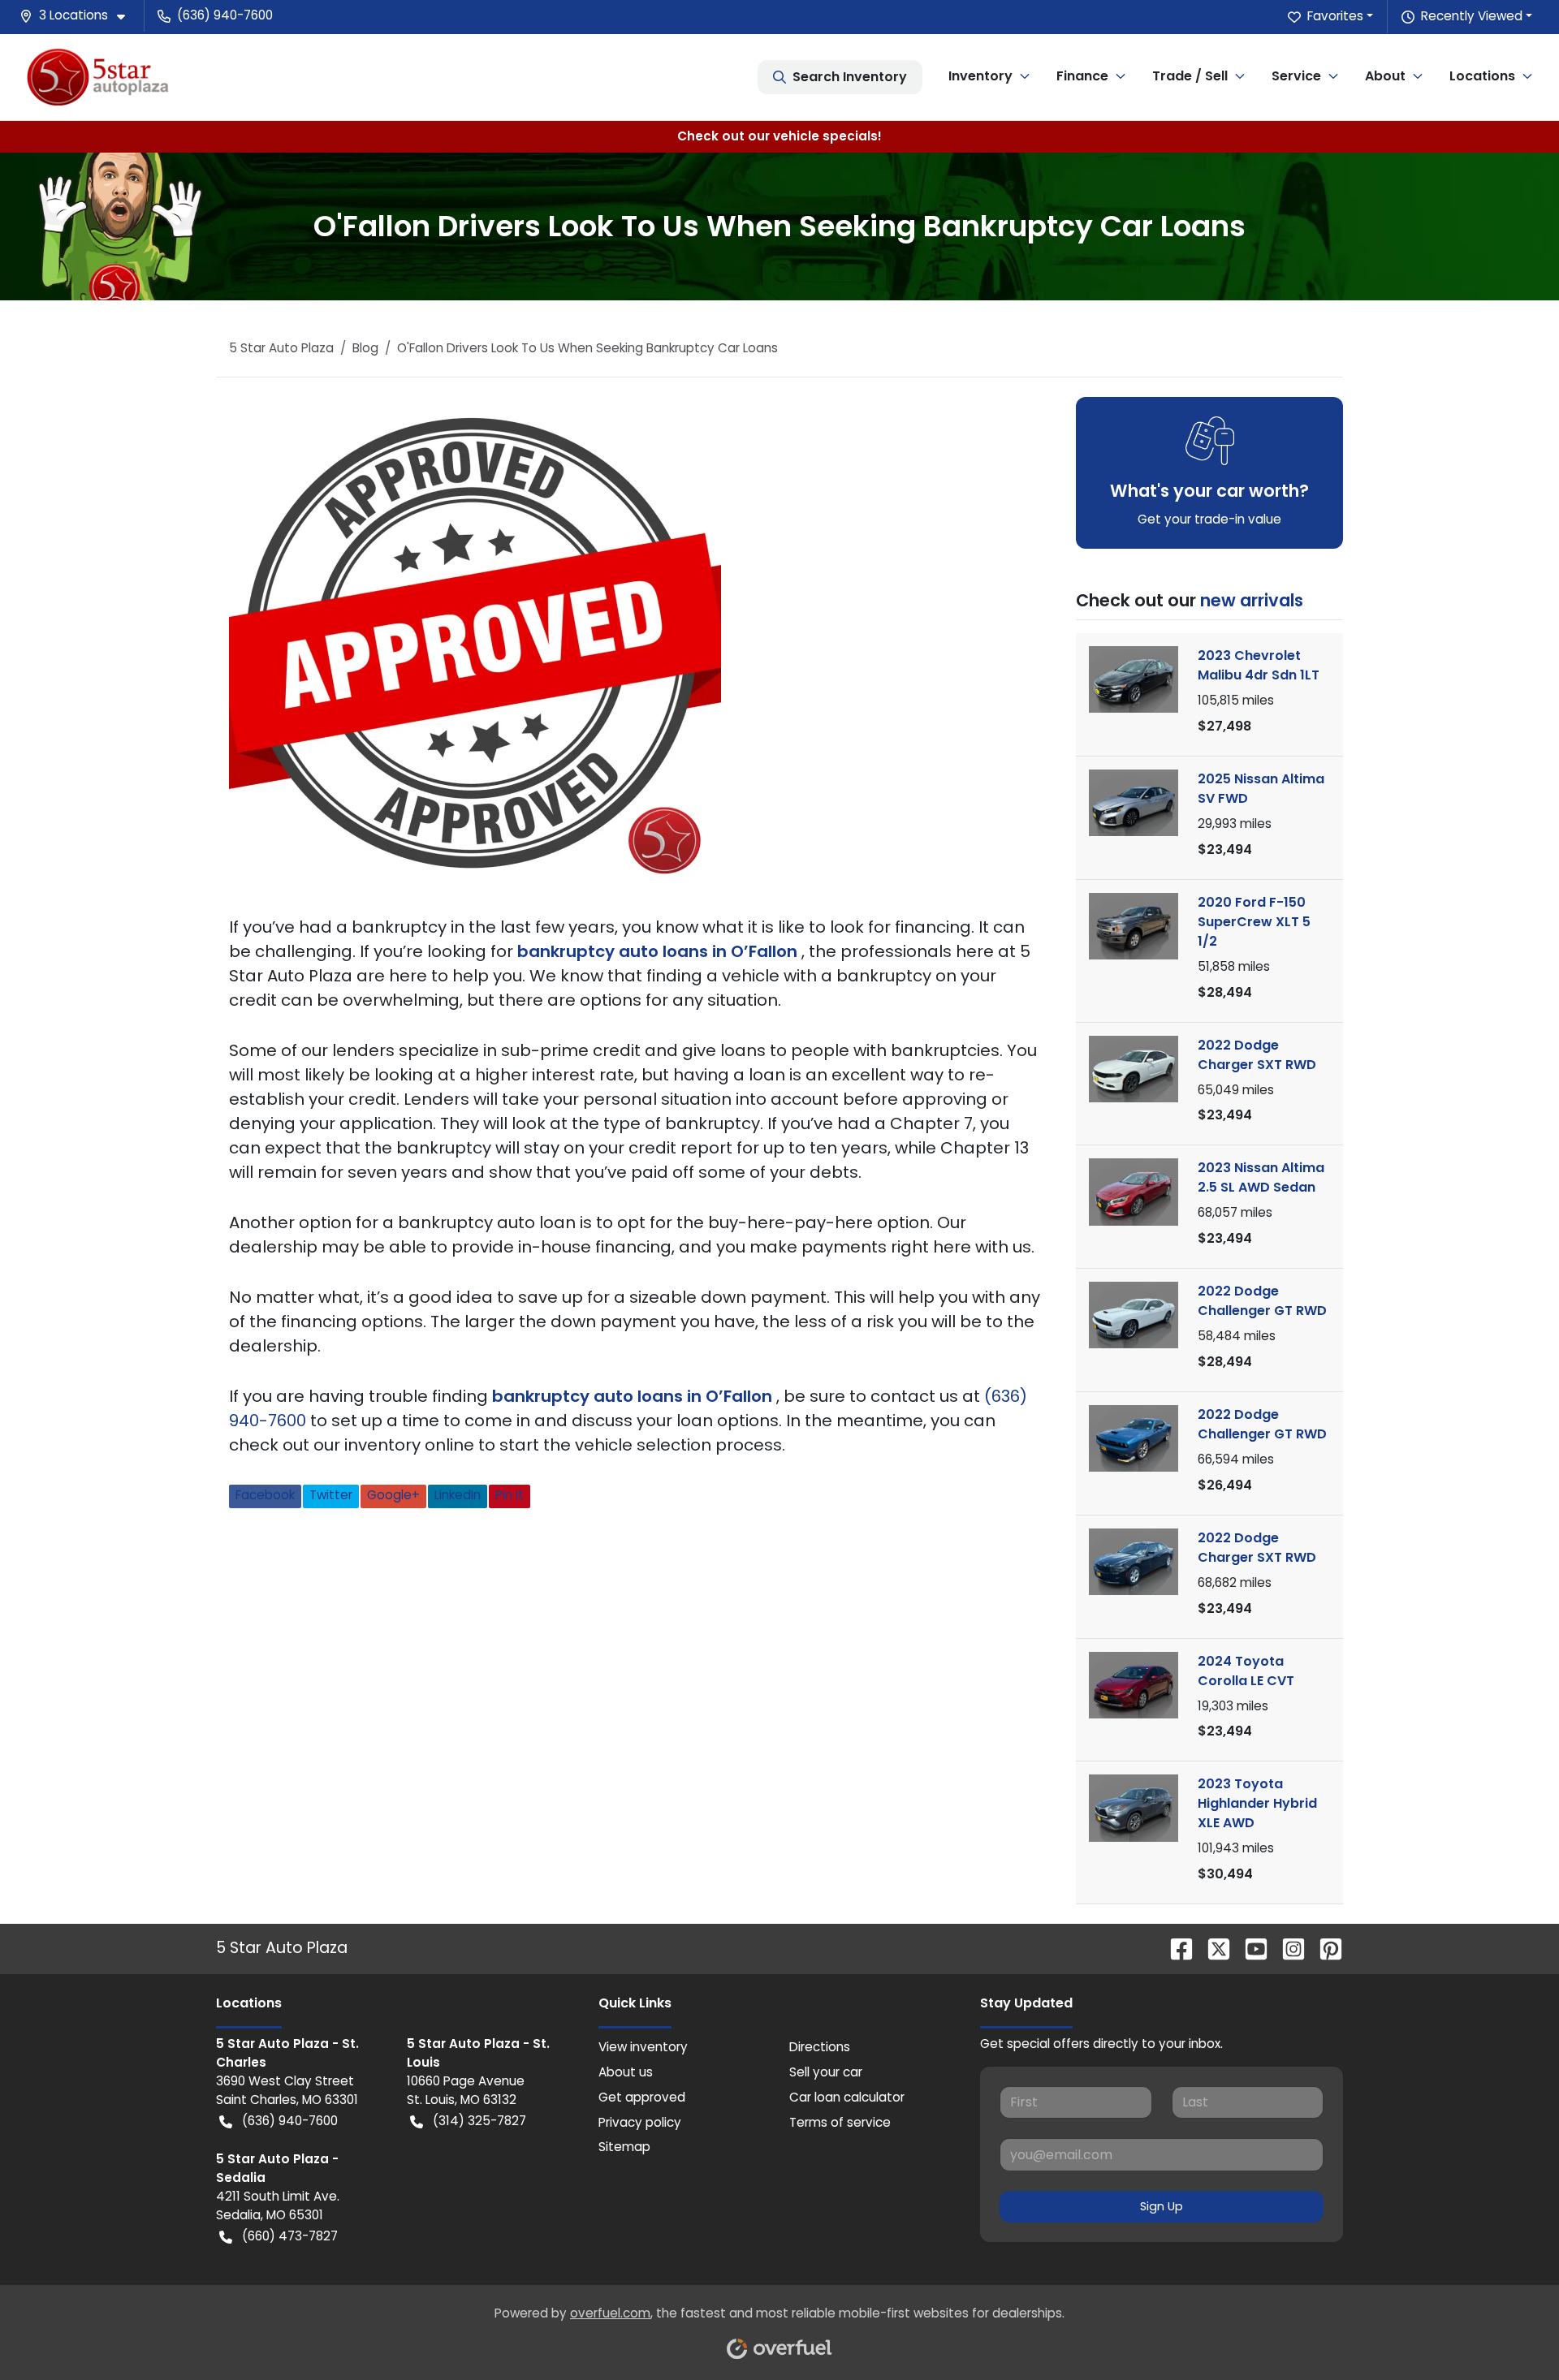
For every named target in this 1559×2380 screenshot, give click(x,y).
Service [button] (1296, 76)
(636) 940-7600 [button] (225, 15)
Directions (820, 2047)
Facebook (265, 1495)
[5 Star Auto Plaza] (98, 77)
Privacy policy (640, 2122)
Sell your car (826, 2072)
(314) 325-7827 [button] (479, 2121)
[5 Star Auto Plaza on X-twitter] (1212, 1948)
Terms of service (840, 2122)
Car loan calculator (847, 2097)
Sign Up (1162, 2206)
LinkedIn (458, 1495)
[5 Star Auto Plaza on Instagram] (1287, 1948)
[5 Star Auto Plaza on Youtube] (1250, 1948)
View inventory (643, 2047)
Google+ (393, 1495)
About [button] (1385, 76)
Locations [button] (1482, 76)
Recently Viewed (1472, 16)
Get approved (642, 2097)
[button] (79, 16)
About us (626, 2072)
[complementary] (1510, 2331)
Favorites (1335, 16)
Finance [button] (1082, 76)
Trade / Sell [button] (1190, 76)
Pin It (510, 1495)
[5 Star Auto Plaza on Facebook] (1175, 1948)
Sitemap (624, 2147)
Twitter (331, 1495)
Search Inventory (850, 77)
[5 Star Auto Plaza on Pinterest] (1324, 1948)
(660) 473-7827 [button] (290, 2236)
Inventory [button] (980, 76)
